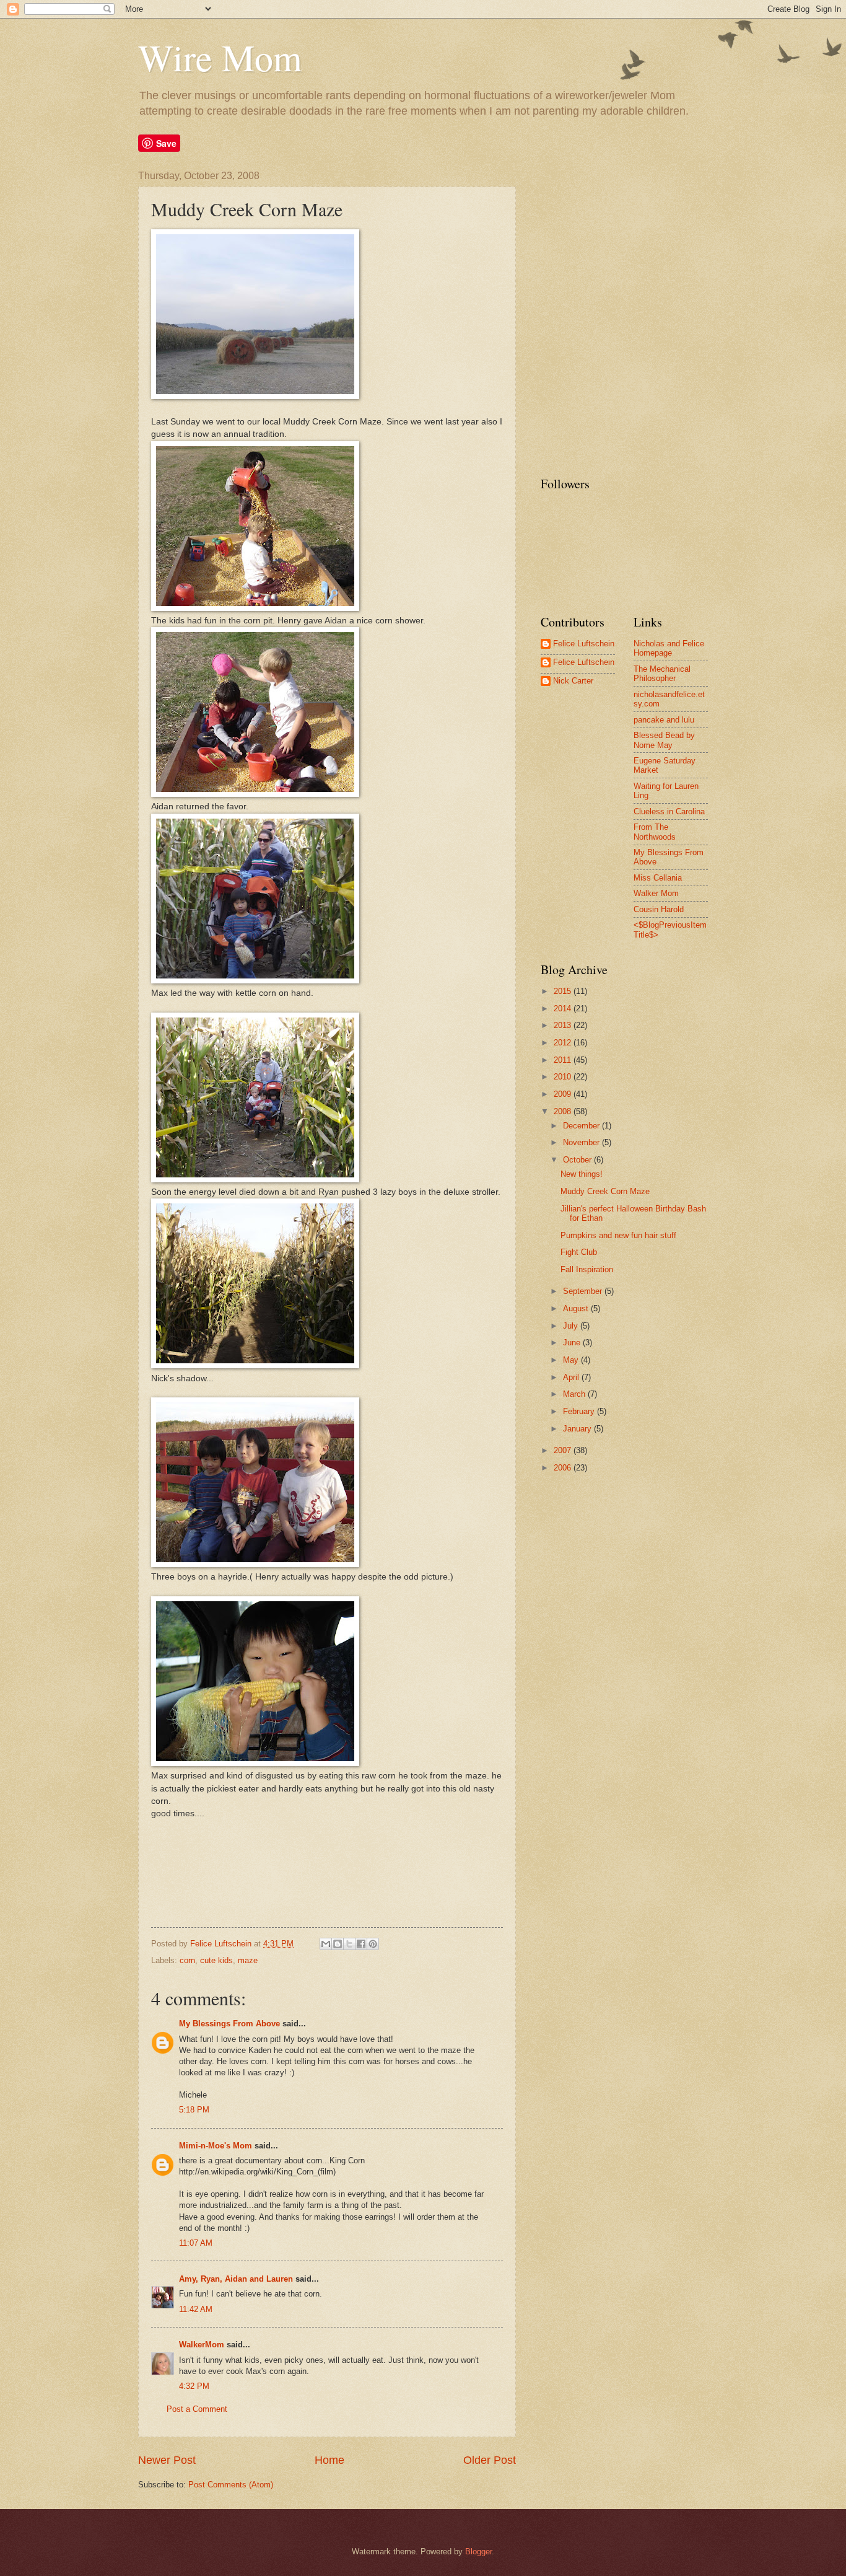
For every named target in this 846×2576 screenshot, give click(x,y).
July (572, 1326)
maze (248, 1960)
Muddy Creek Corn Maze (605, 1191)
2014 (564, 1009)
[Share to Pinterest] (373, 1944)
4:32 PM (194, 2386)
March (575, 1394)
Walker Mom (656, 893)
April (572, 1377)
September (584, 1291)
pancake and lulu (664, 720)
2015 (564, 991)
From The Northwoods (655, 832)
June (573, 1343)
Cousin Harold (659, 909)
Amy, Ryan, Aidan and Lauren (236, 2279)
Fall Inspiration (587, 1269)
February (580, 1411)
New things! (582, 1174)
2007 (564, 1450)
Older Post (490, 2460)
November (582, 1142)
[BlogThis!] (338, 1944)
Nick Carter (573, 681)
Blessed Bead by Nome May (664, 740)
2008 (564, 1111)
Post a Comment (197, 2409)
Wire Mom (220, 57)
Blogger (478, 2552)
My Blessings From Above (229, 2024)
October (578, 1160)
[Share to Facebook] (361, 1944)
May (572, 1360)
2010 (564, 1077)
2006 (564, 1468)
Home (329, 2460)
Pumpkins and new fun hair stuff (618, 1235)
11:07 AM (196, 2243)
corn (187, 1960)
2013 (564, 1025)
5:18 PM (194, 2110)
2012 (564, 1043)
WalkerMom (202, 2345)
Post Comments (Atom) (231, 2485)
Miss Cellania (658, 878)
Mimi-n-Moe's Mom (216, 2146)
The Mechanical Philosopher (662, 674)
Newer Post (167, 2460)
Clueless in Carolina (669, 811)
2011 (564, 1060)
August (577, 1308)
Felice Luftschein (584, 644)
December (582, 1126)
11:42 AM (196, 2309)
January (578, 1429)
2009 (564, 1094)
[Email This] (326, 1944)
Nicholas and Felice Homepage (669, 648)
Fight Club (579, 1252)
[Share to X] (349, 1944)
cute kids (216, 1960)
